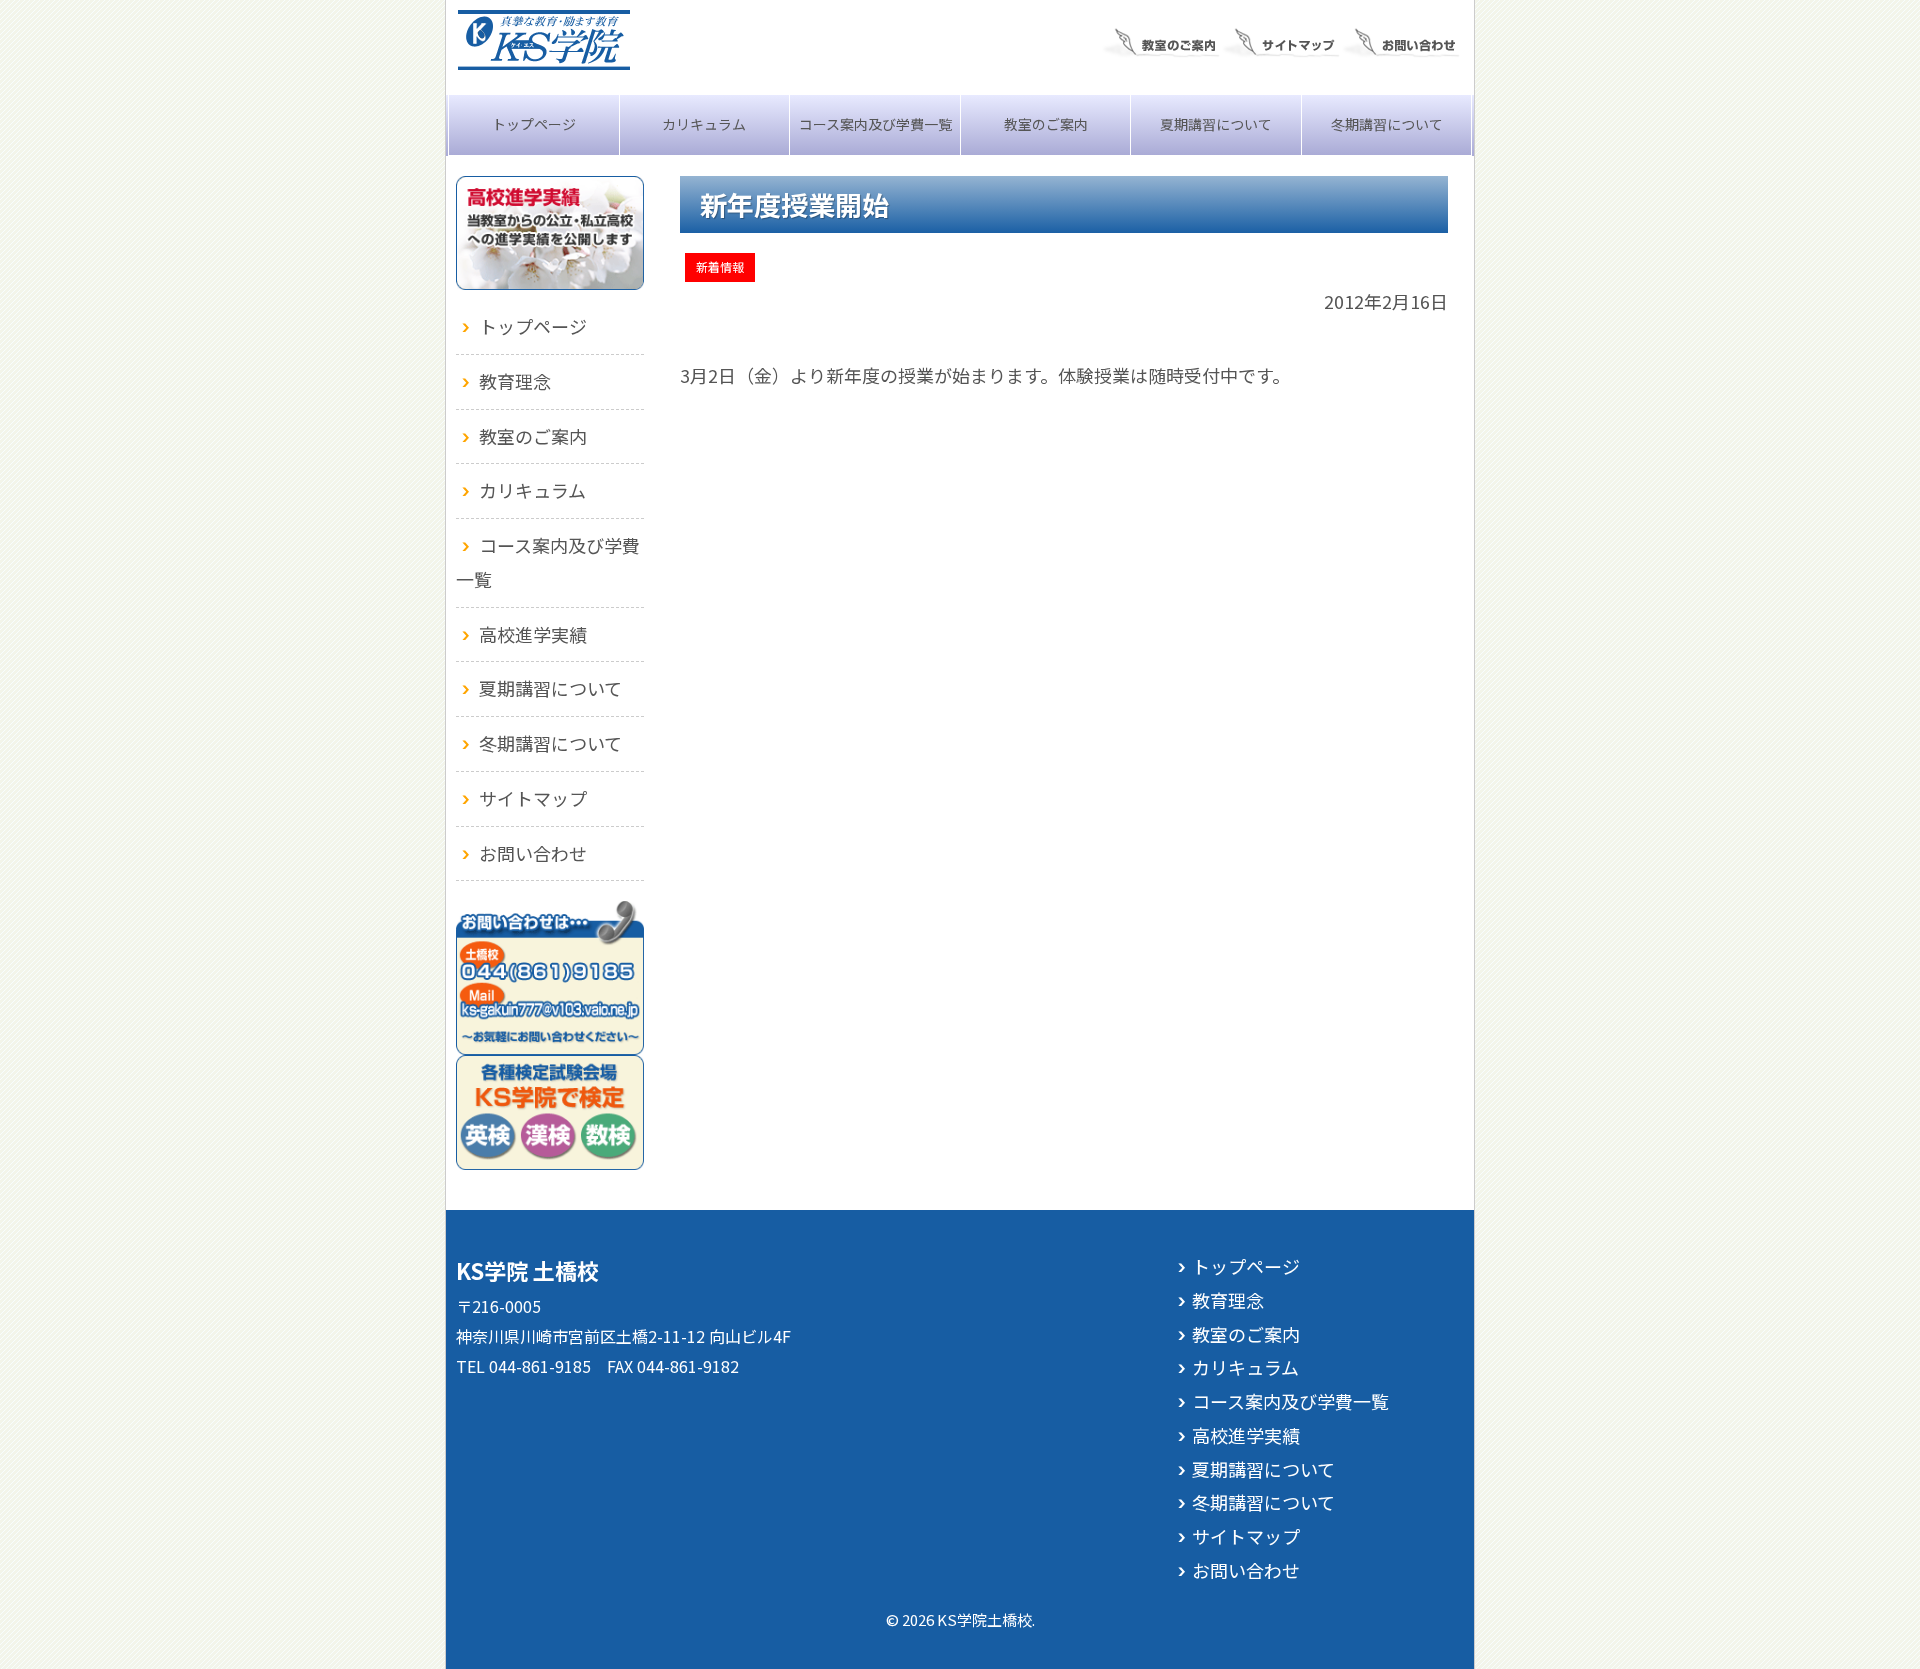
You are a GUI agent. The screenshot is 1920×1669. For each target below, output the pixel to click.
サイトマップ (533, 798)
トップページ (534, 124)
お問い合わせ (533, 853)
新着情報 (720, 266)
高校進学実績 (533, 634)
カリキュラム (704, 124)
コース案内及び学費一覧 (875, 124)
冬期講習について (1387, 124)
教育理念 (515, 381)
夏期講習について (1216, 124)
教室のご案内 (1046, 124)
